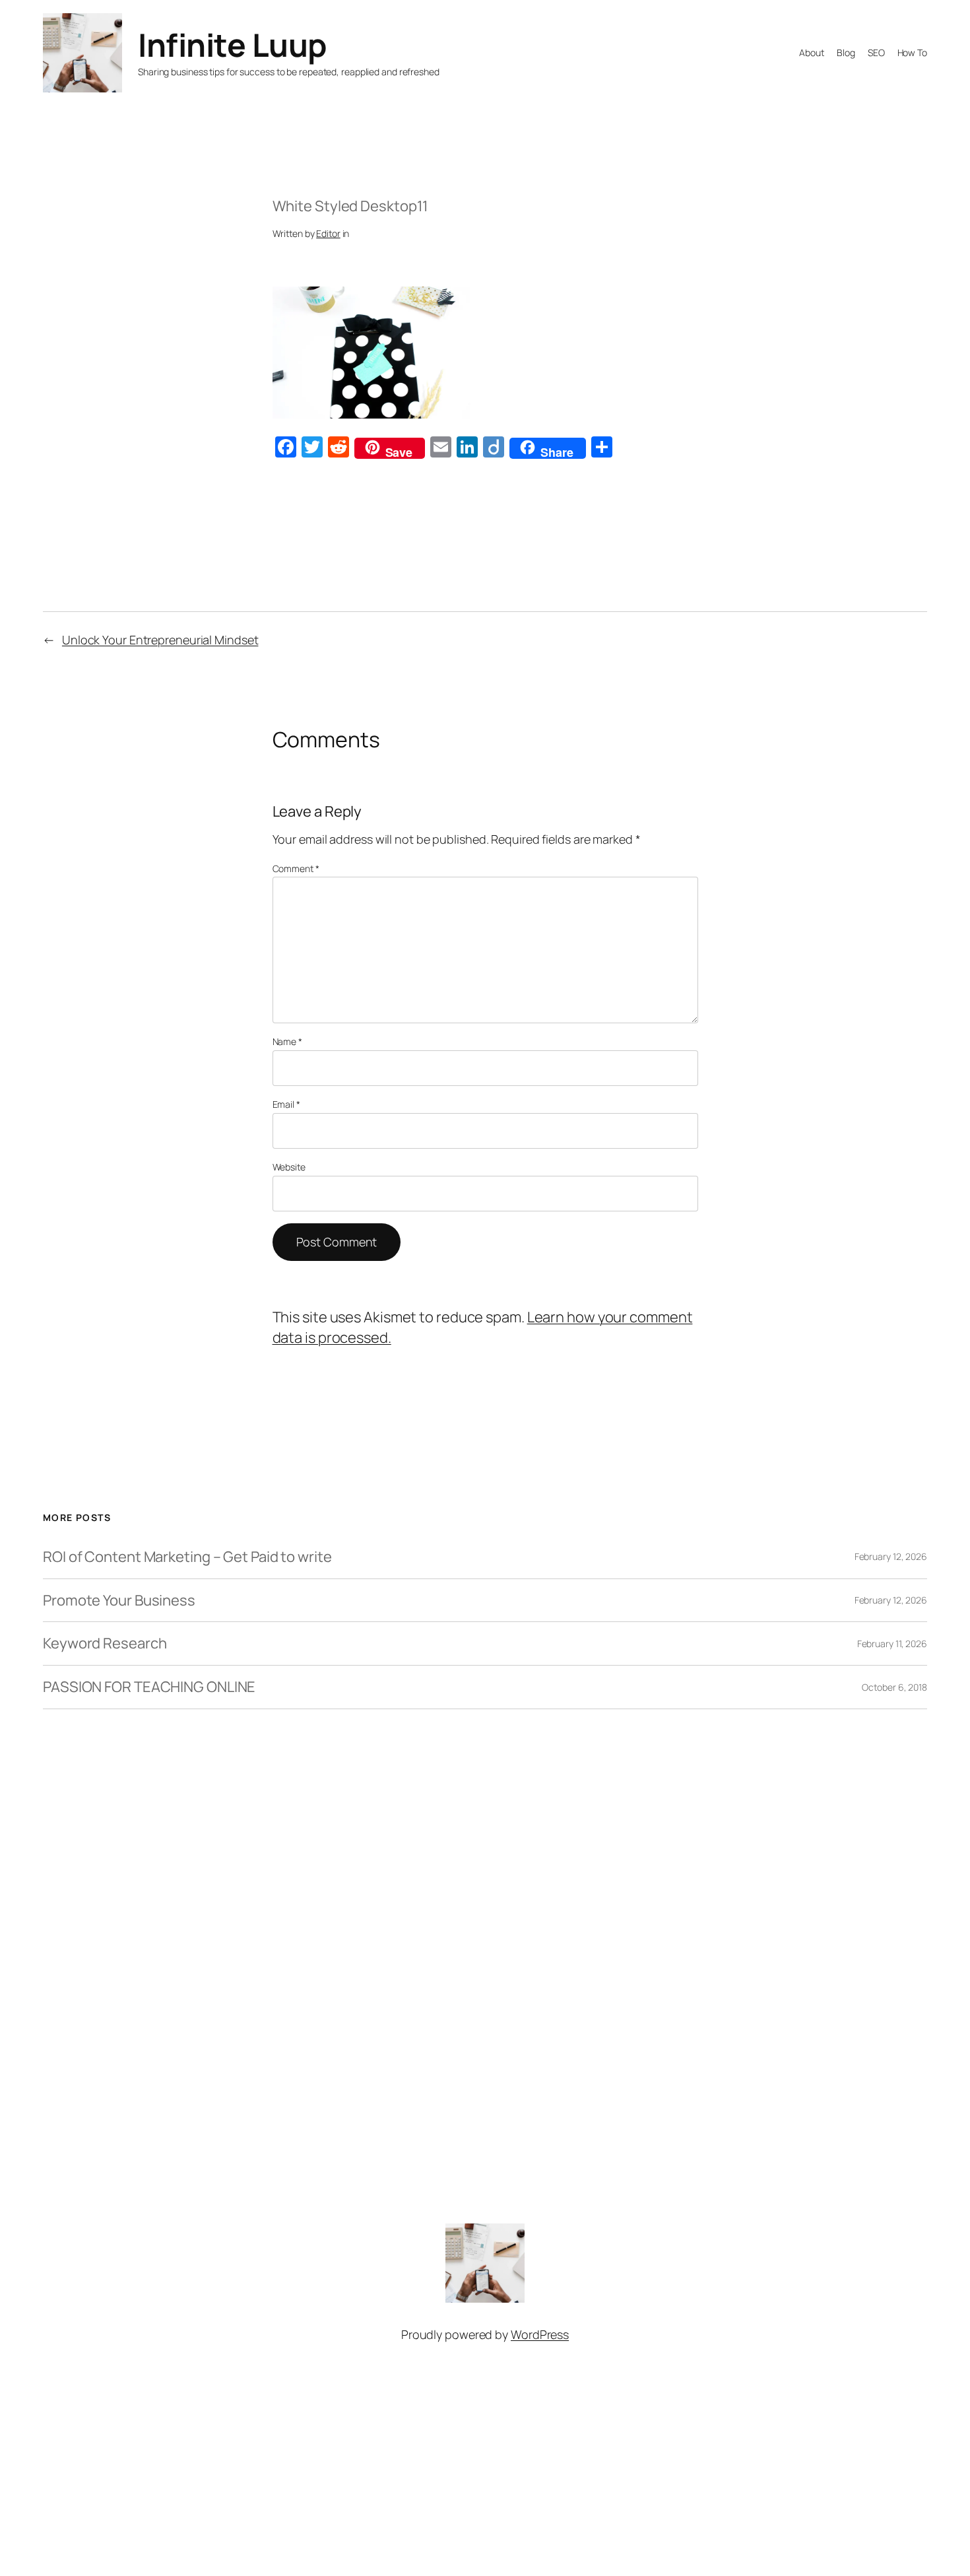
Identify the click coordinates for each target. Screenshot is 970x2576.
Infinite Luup (233, 45)
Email (286, 1104)
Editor (328, 233)
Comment (296, 868)
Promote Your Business (119, 1601)
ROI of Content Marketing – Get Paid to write (187, 1557)
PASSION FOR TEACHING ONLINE (149, 1687)
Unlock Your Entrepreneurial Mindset (160, 640)
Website (289, 1167)
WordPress (540, 2334)
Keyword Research (105, 1644)
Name (287, 1041)
